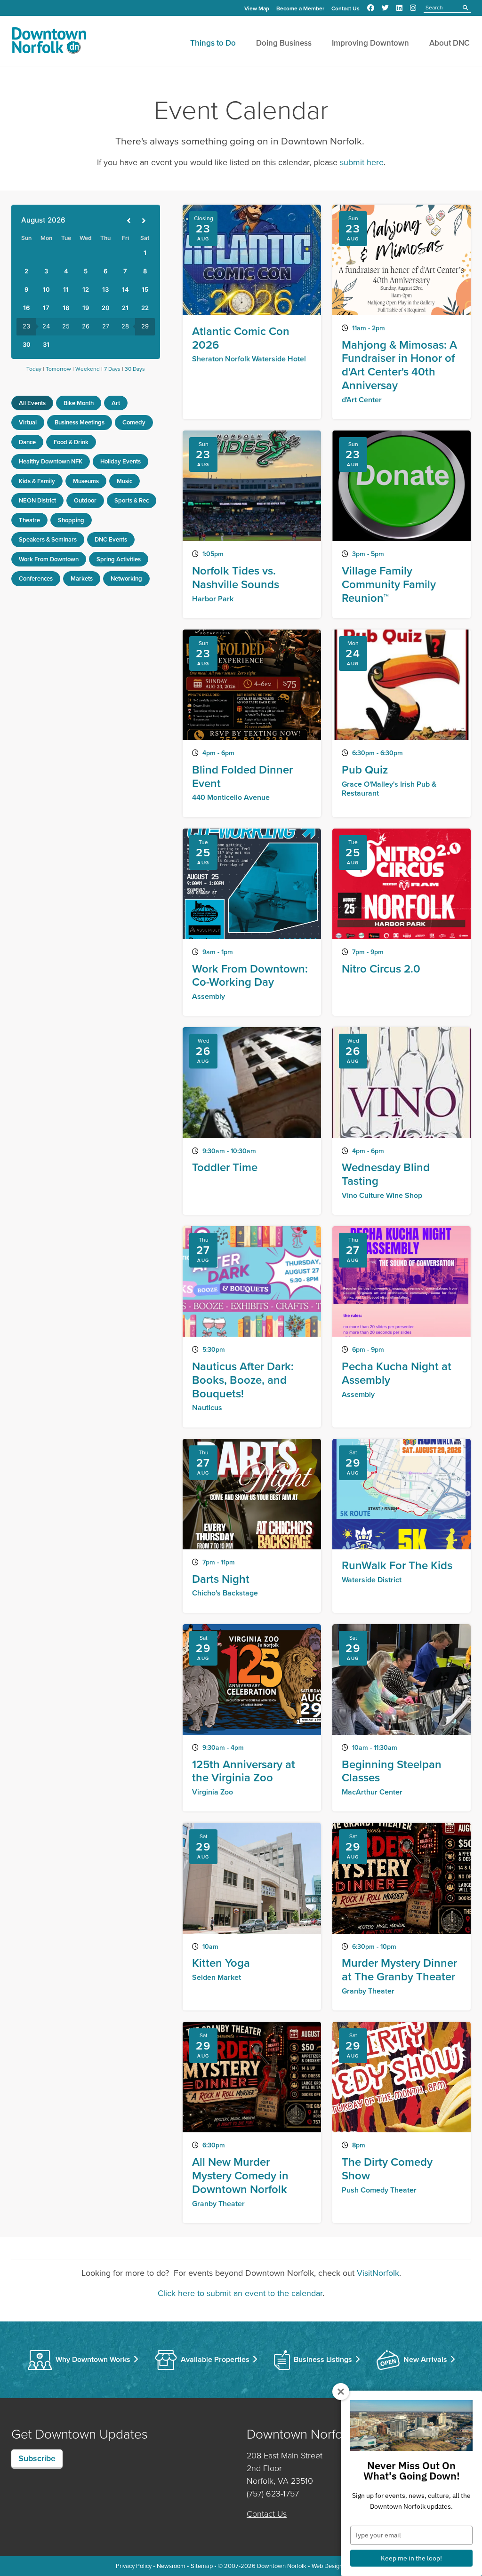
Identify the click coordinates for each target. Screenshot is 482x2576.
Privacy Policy (134, 2566)
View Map (257, 8)
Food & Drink (71, 442)
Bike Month (79, 403)
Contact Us (345, 8)
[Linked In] (399, 8)
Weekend (88, 369)
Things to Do (213, 43)
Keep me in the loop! (411, 2558)
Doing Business (284, 43)
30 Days (135, 369)
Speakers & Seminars (48, 539)
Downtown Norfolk (282, 2566)
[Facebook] (371, 8)
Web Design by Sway (339, 2566)
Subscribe (37, 2458)
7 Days (112, 369)
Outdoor (85, 500)
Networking (126, 578)
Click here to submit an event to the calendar (240, 2293)
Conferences (36, 578)
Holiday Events (120, 461)
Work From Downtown (49, 559)
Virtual (28, 422)
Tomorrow (58, 369)
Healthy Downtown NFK (51, 461)
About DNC (450, 43)
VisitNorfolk (378, 2273)
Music (125, 481)
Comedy (134, 422)
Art (116, 403)
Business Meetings (80, 422)
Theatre (29, 520)
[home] (49, 42)
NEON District (37, 500)
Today (34, 369)
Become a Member (300, 8)
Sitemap (202, 2566)
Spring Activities (119, 559)
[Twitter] (385, 8)
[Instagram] (413, 8)
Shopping (71, 520)
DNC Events (111, 539)
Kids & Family (37, 481)
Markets (82, 578)
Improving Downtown (370, 43)
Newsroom (171, 2566)
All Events (32, 403)
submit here (362, 162)
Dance (27, 442)
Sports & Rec (132, 500)
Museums (86, 481)
